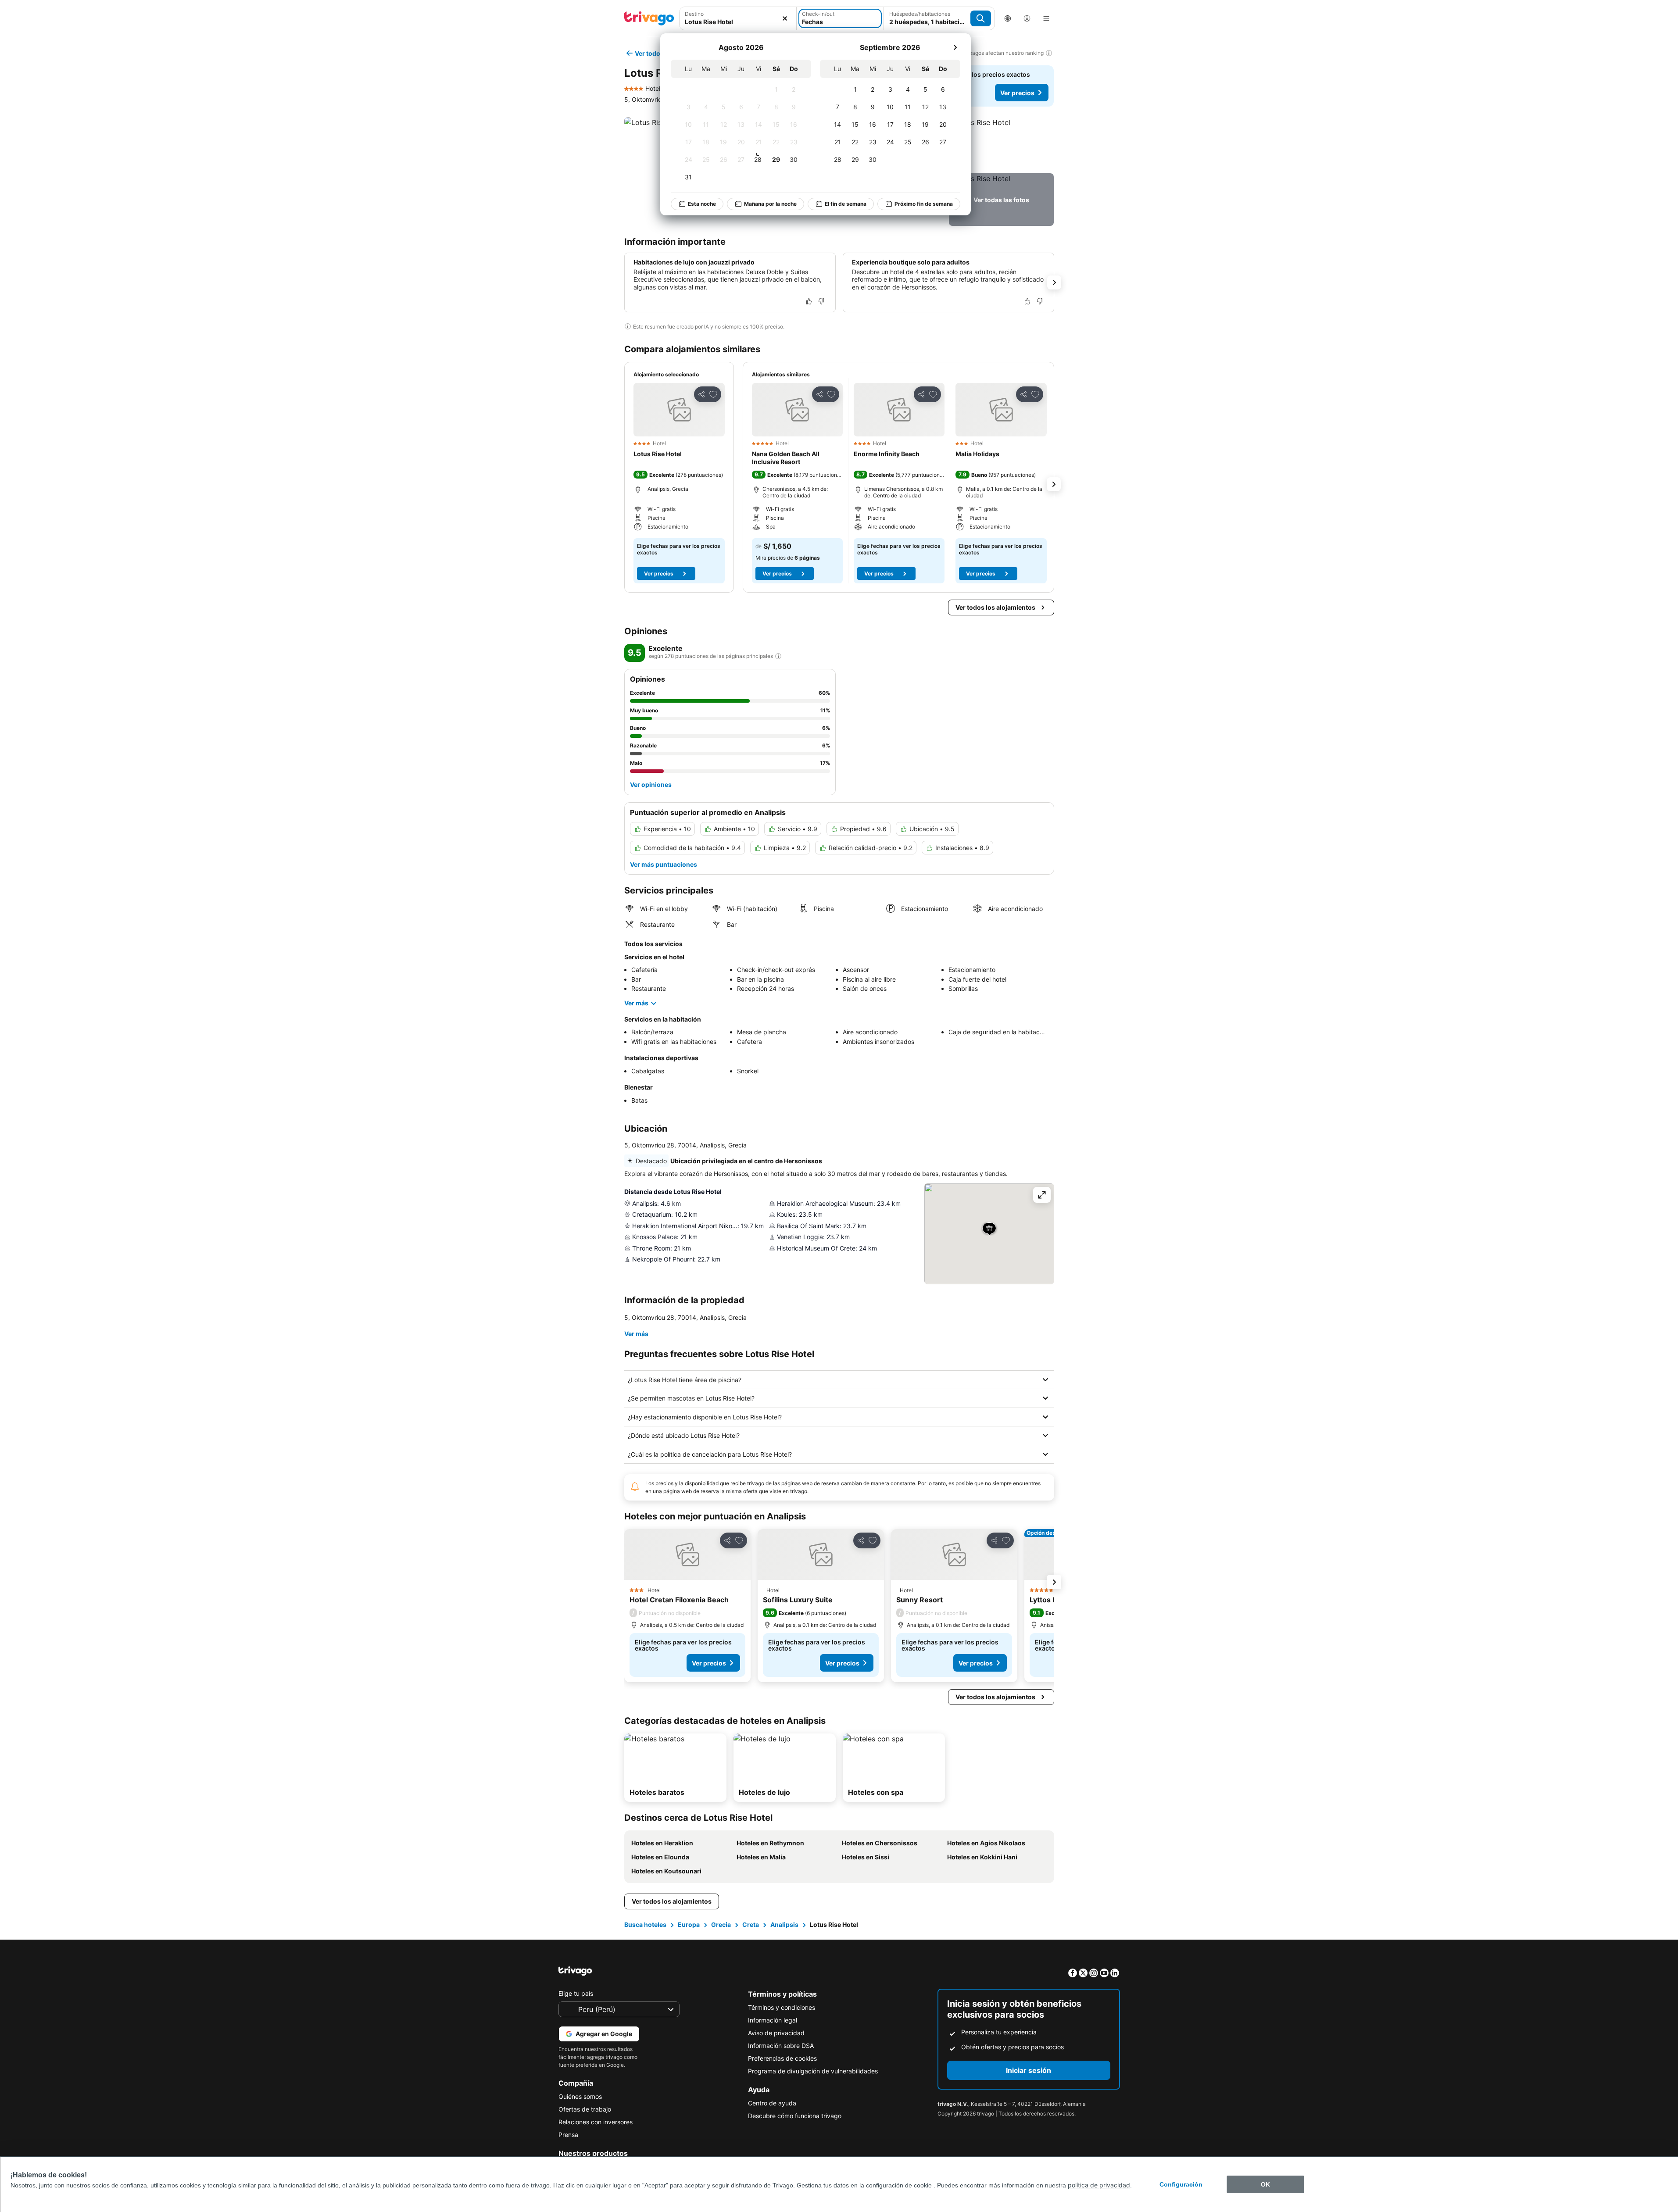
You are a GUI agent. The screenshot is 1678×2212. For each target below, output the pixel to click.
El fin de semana (846, 204)
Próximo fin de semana (924, 204)
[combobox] (738, 22)
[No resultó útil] (821, 301)
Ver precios (1017, 93)
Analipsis (784, 1924)
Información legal (773, 2020)
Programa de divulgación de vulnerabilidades (813, 2071)
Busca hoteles (645, 1924)
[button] (1001, 143)
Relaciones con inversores (596, 2122)
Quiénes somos (580, 2096)
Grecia (721, 1924)
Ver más (636, 1003)
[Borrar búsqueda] (785, 18)
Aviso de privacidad (776, 2033)
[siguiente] (955, 47)
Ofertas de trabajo (585, 2109)
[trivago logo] (649, 18)
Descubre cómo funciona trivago (795, 2116)
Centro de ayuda (772, 2103)
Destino (694, 14)
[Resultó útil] (809, 301)
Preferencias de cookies (782, 2058)
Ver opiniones (651, 784)
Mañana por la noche (770, 204)
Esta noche (702, 204)
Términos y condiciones (782, 2007)
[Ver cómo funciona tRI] (778, 656)
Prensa (568, 2135)
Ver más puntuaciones (664, 864)
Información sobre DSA (781, 2046)
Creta (751, 1924)
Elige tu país (576, 1993)
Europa (689, 1924)
